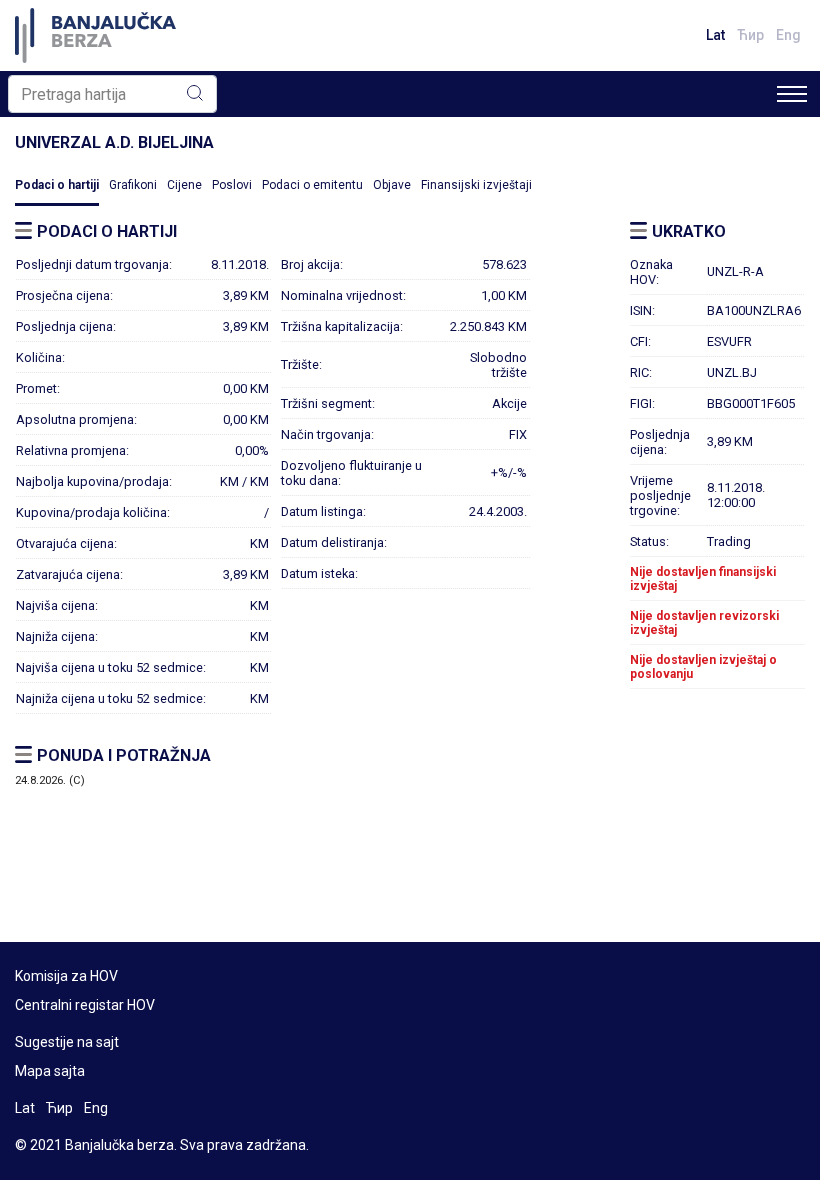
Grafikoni (133, 185)
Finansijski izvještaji (476, 185)
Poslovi (232, 185)
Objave (392, 185)
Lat (715, 35)
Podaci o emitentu (312, 185)
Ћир (750, 35)
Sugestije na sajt (67, 1042)
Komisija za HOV (66, 976)
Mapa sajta (50, 1071)
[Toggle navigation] (792, 94)
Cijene (184, 185)
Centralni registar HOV (85, 1005)
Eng (788, 35)
